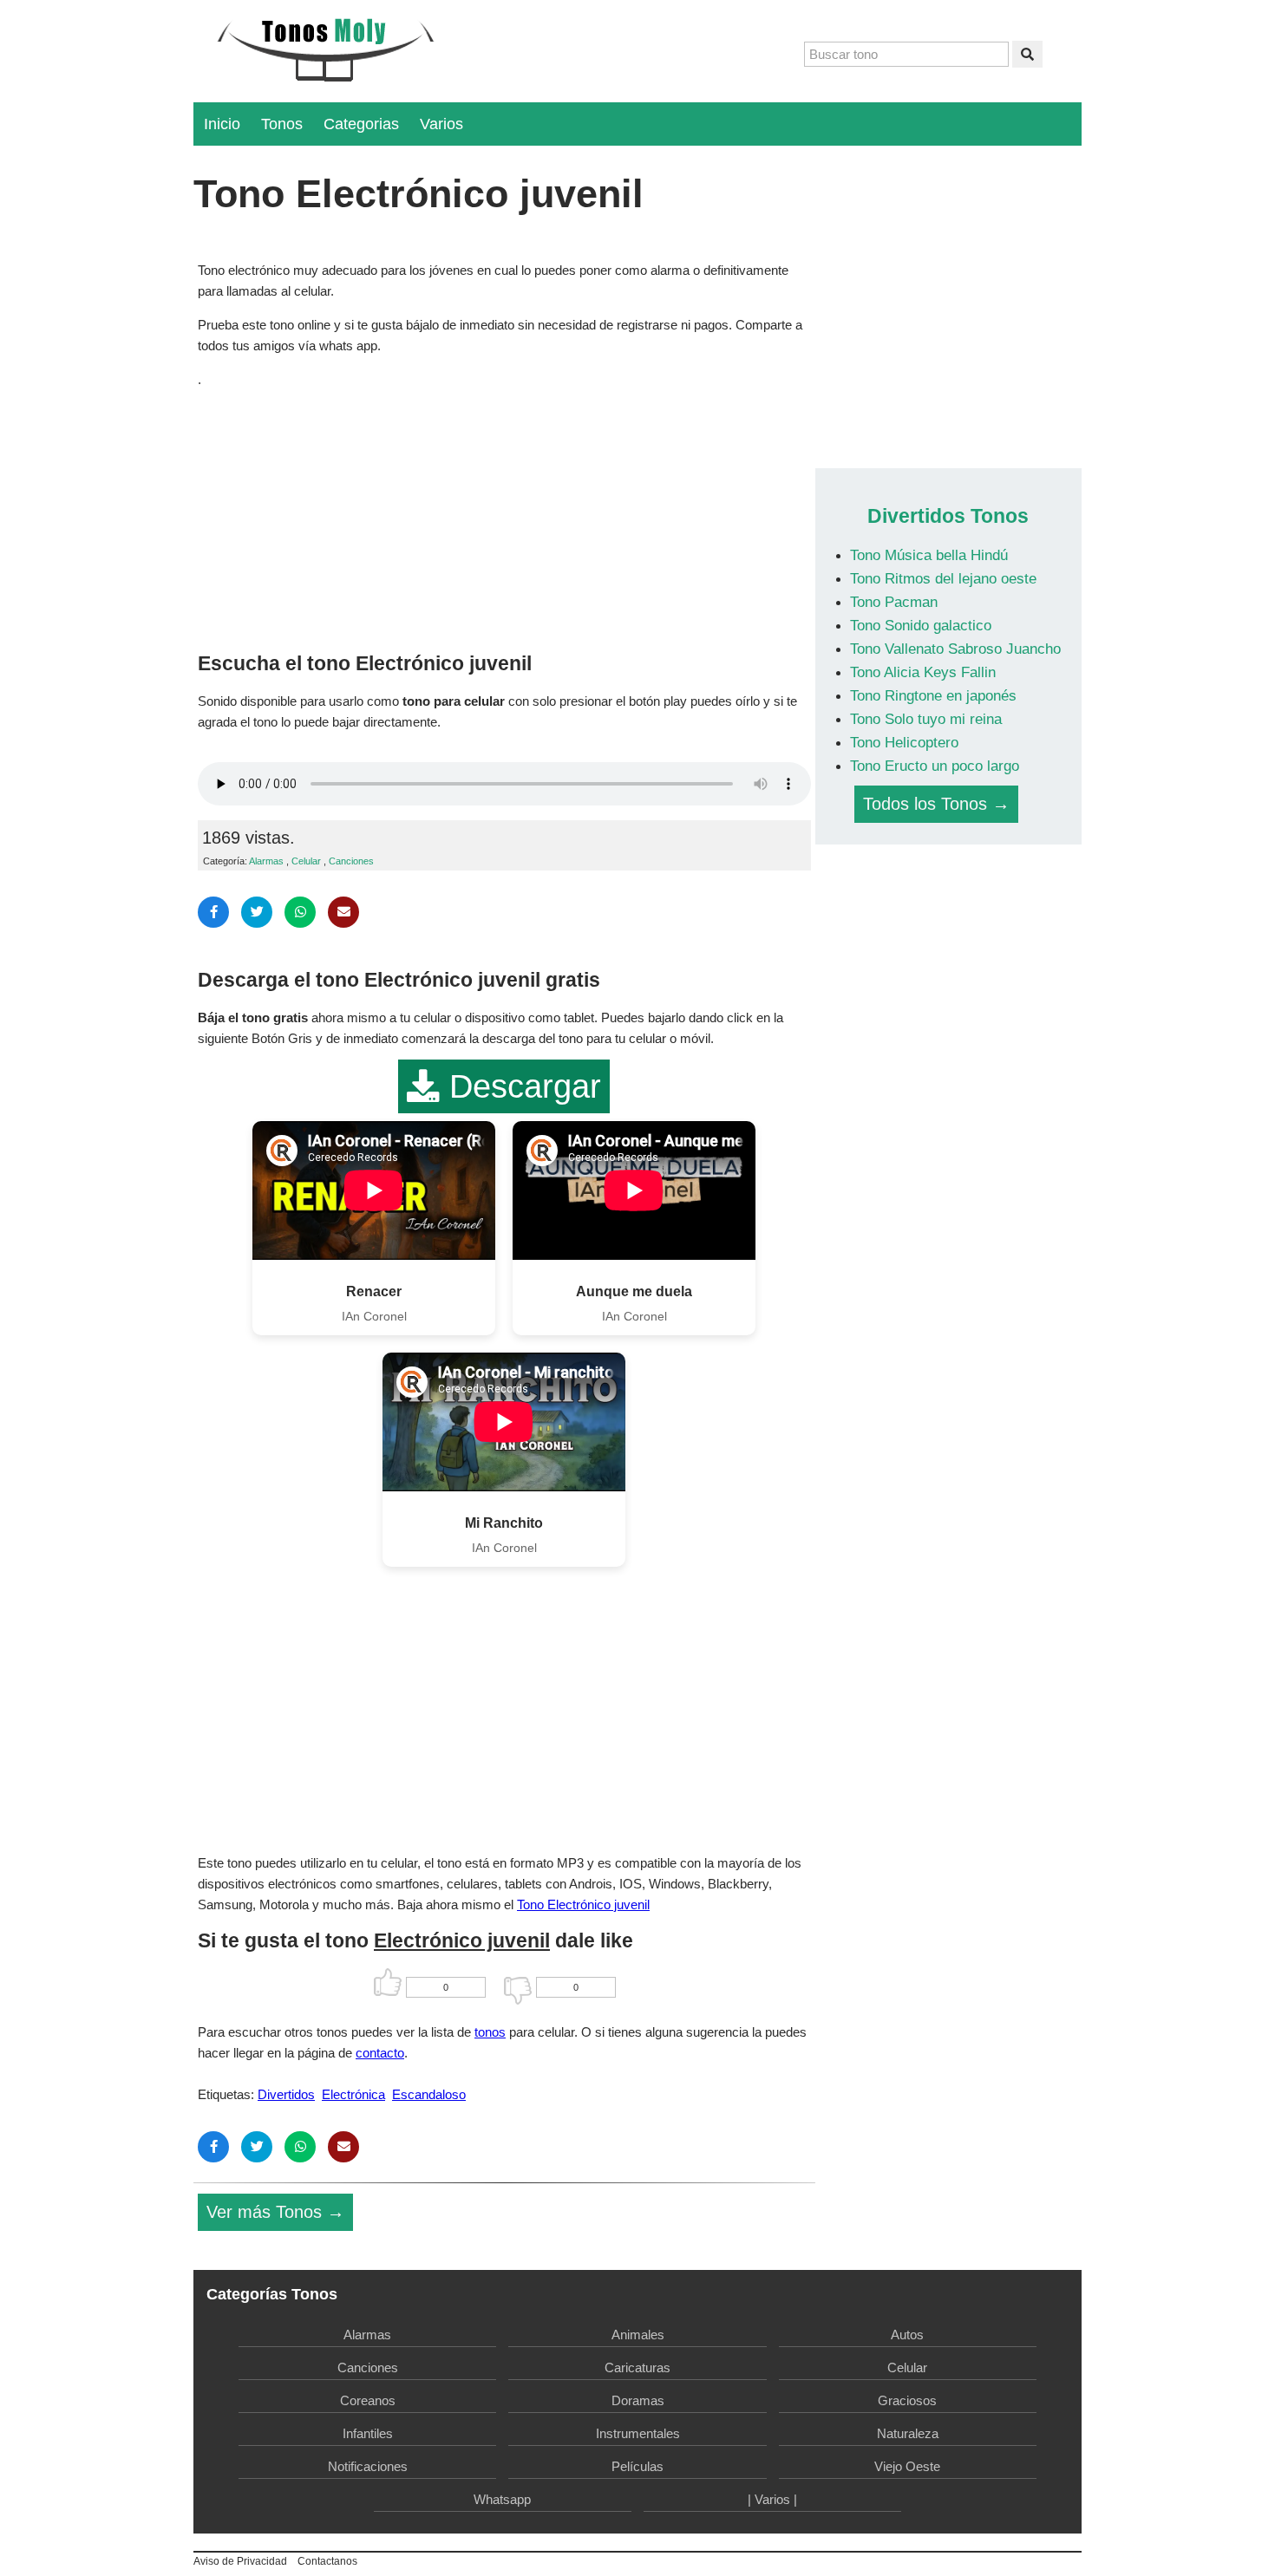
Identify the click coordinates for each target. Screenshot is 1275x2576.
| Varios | (772, 2499)
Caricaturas (637, 2367)
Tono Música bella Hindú (929, 555)
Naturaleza (908, 2433)
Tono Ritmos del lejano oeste (943, 578)
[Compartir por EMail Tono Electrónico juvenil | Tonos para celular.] (343, 912)
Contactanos (327, 2561)
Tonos (282, 124)
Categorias (361, 124)
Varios (441, 124)
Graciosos (907, 2400)
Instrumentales (638, 2433)
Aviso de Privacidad (240, 2561)
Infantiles (368, 2433)
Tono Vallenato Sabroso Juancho (955, 649)
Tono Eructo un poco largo (935, 766)
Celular (306, 861)
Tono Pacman (894, 602)
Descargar (520, 1086)
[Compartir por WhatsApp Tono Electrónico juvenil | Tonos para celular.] (300, 912)
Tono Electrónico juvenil (583, 1904)
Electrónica (353, 2094)
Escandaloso (429, 2094)
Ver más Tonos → (275, 2212)
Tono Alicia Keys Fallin (923, 672)
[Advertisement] (504, 516)
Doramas (638, 2400)
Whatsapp (502, 2499)
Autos (907, 2335)
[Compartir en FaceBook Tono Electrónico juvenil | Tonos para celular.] (213, 912)
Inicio (222, 124)
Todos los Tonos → (936, 804)
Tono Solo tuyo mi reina (926, 719)
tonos (490, 2032)
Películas (637, 2466)
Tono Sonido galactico (921, 625)
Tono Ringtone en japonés (933, 695)
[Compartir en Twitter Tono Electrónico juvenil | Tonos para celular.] (257, 912)
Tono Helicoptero (904, 742)
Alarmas (266, 861)
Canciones (351, 861)
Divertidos (286, 2094)
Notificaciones (368, 2466)
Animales (638, 2335)
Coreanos (368, 2400)
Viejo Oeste (907, 2466)
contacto (380, 2053)
